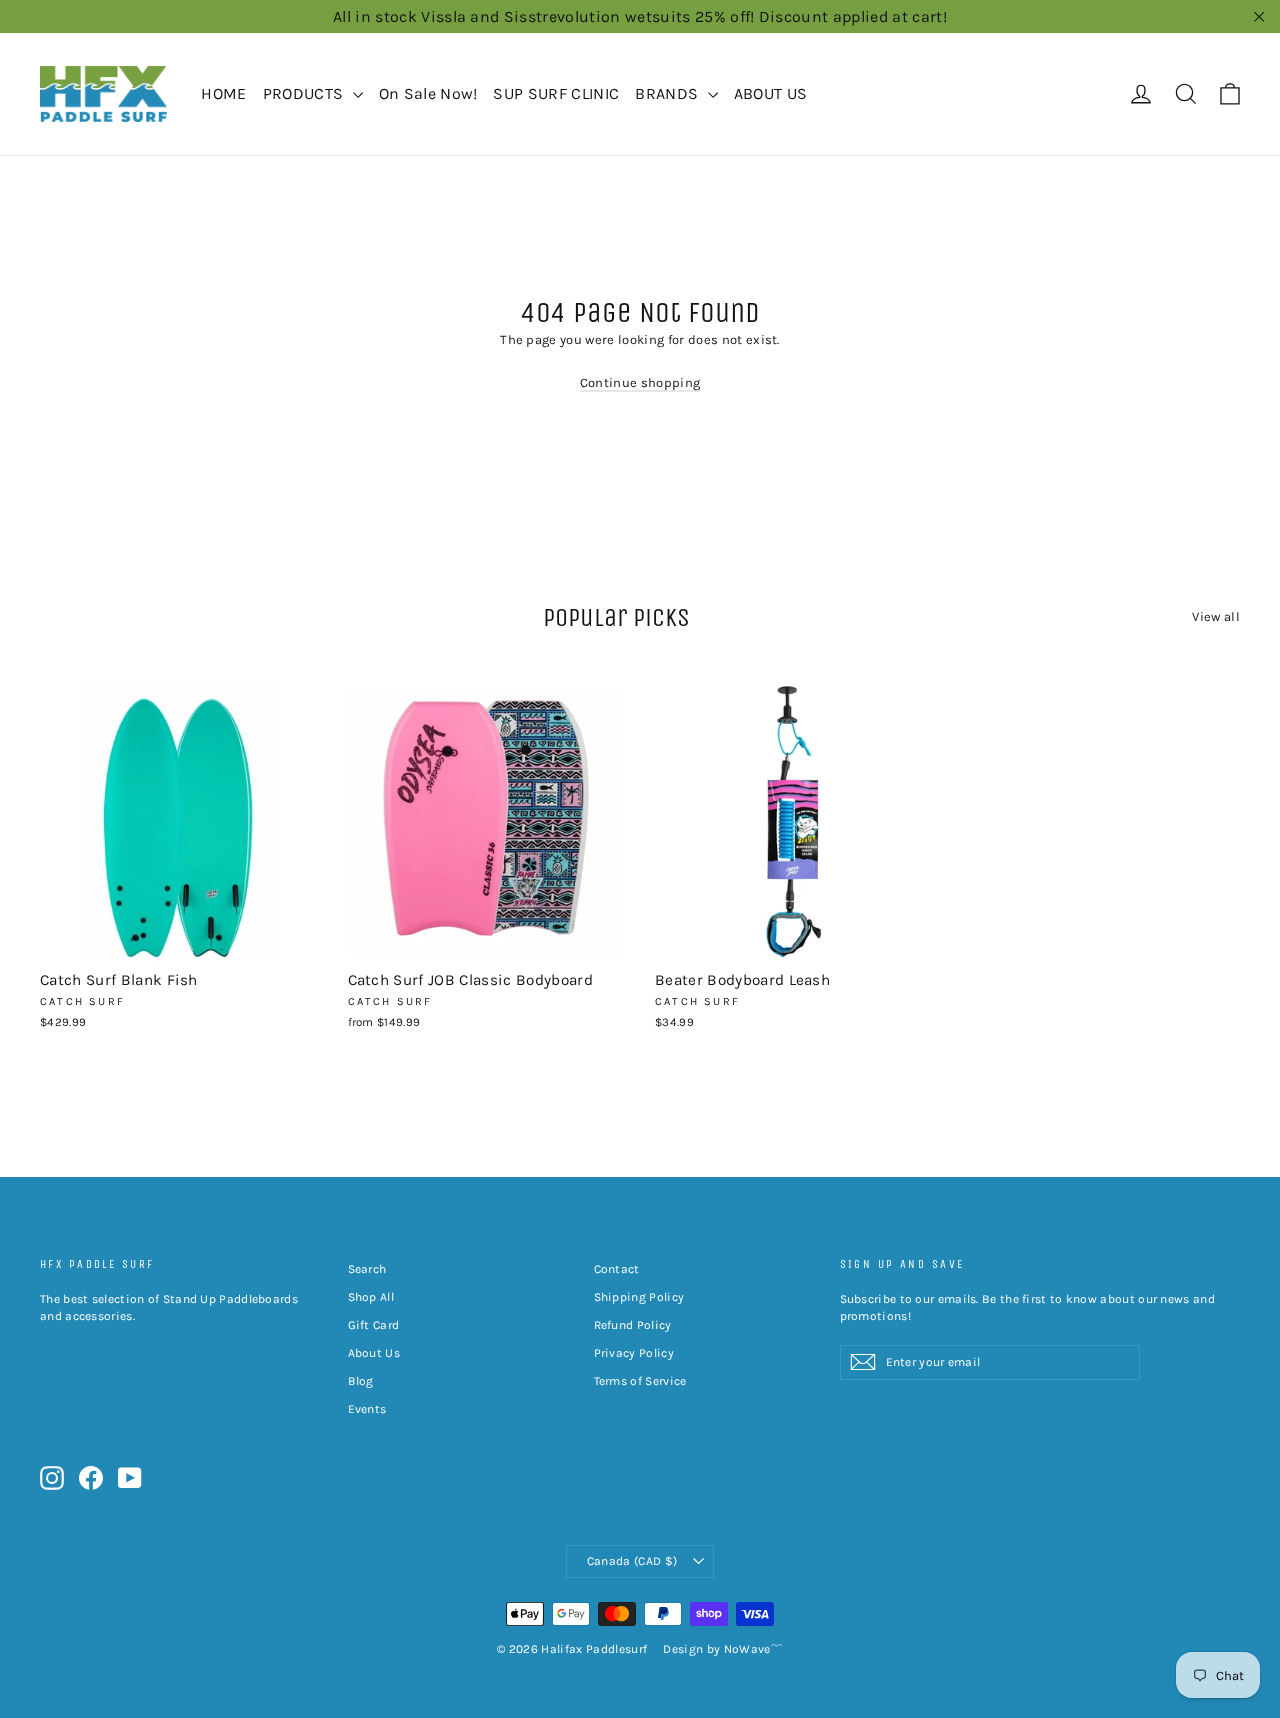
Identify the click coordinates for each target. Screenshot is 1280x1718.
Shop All (371, 1297)
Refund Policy (633, 1325)
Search (367, 1269)
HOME (223, 93)
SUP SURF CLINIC (556, 93)
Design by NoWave (716, 1649)
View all (1216, 616)
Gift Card (374, 1325)
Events (367, 1409)
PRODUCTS (305, 93)
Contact (617, 1269)
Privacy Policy (634, 1353)
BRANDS (668, 93)
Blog (361, 1381)
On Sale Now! (428, 93)
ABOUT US (771, 93)
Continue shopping (640, 382)
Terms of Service (640, 1381)
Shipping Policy (639, 1297)
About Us (374, 1353)
